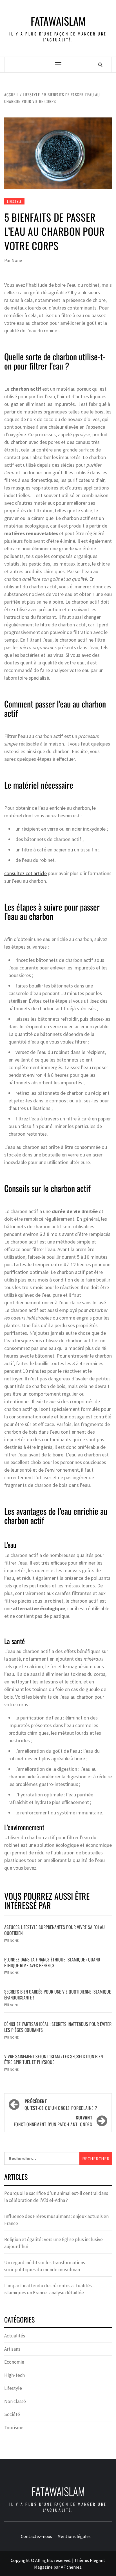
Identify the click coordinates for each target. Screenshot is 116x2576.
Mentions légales (74, 2536)
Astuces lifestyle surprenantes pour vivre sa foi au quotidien (54, 1930)
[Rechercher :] (42, 2158)
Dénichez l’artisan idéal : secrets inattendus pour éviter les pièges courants (58, 2027)
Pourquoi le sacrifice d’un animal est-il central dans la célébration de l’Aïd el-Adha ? (56, 2197)
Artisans (12, 2349)
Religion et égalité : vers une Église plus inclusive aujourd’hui (53, 2243)
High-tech (14, 2375)
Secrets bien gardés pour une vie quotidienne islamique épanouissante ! (58, 1995)
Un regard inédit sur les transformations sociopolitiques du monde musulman (45, 2266)
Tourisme (14, 2428)
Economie (14, 2362)
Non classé (15, 2401)
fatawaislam (58, 21)
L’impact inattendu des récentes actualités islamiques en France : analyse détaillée (48, 2289)
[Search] (100, 64)
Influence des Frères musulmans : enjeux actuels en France (56, 2220)
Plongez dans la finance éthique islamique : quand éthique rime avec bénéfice (52, 1962)
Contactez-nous (36, 2536)
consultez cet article (25, 873)
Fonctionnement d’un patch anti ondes (53, 2121)
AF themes (71, 2567)
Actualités (15, 2336)
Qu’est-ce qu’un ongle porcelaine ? (61, 2105)
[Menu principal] (58, 65)
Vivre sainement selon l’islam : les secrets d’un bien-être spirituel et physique (54, 2059)
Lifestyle (14, 201)
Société (12, 2414)
